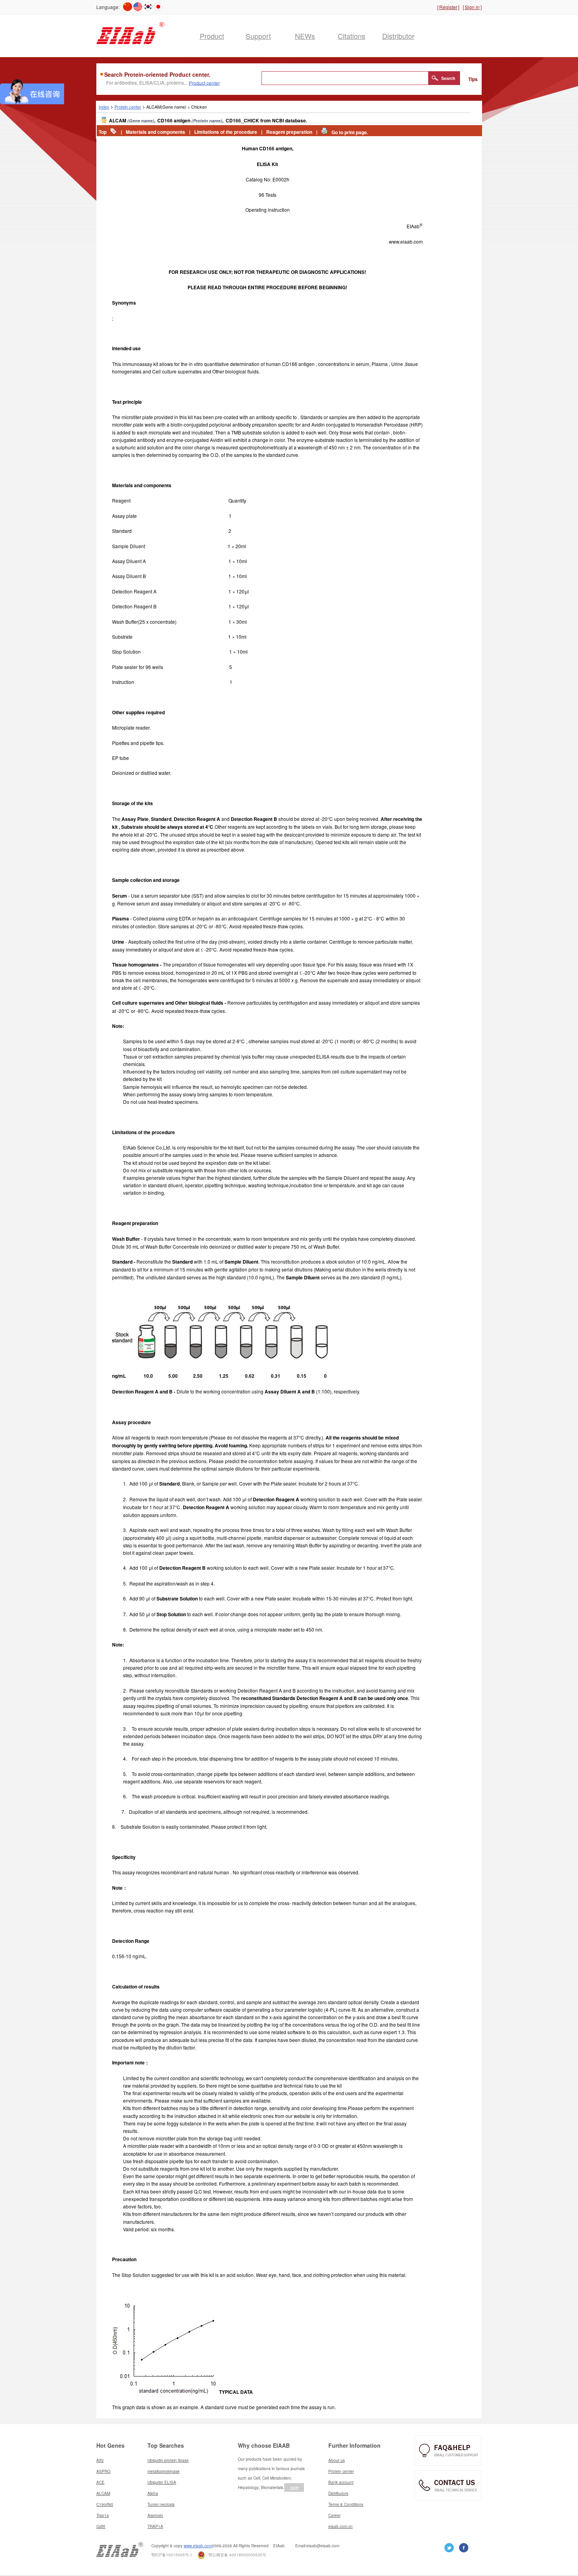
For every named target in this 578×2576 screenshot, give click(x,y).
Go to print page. (350, 132)
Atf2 (100, 2460)
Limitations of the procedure (226, 132)
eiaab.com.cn (341, 2526)
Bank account (341, 2482)
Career (334, 2515)
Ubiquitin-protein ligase (168, 2460)
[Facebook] (449, 2547)
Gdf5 (101, 2526)
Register (448, 7)
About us (337, 2460)
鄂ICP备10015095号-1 (172, 2555)
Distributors (338, 2493)
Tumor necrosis (161, 2504)
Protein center (128, 107)
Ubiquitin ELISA (162, 2482)
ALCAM (103, 2493)
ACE (100, 2482)
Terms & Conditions (346, 2504)
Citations (352, 36)
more (294, 2487)
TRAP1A (155, 2526)
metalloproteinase (164, 2471)
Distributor (398, 36)
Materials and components (156, 132)
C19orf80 (105, 2504)
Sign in (472, 7)
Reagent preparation (289, 132)
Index (104, 107)
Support (258, 36)
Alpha (153, 2493)
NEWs (305, 36)
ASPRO (103, 2471)
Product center (204, 82)
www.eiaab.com (198, 2546)
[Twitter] (464, 2547)
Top (103, 132)
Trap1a (103, 2515)
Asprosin (155, 2515)
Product (212, 36)
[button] (444, 78)
